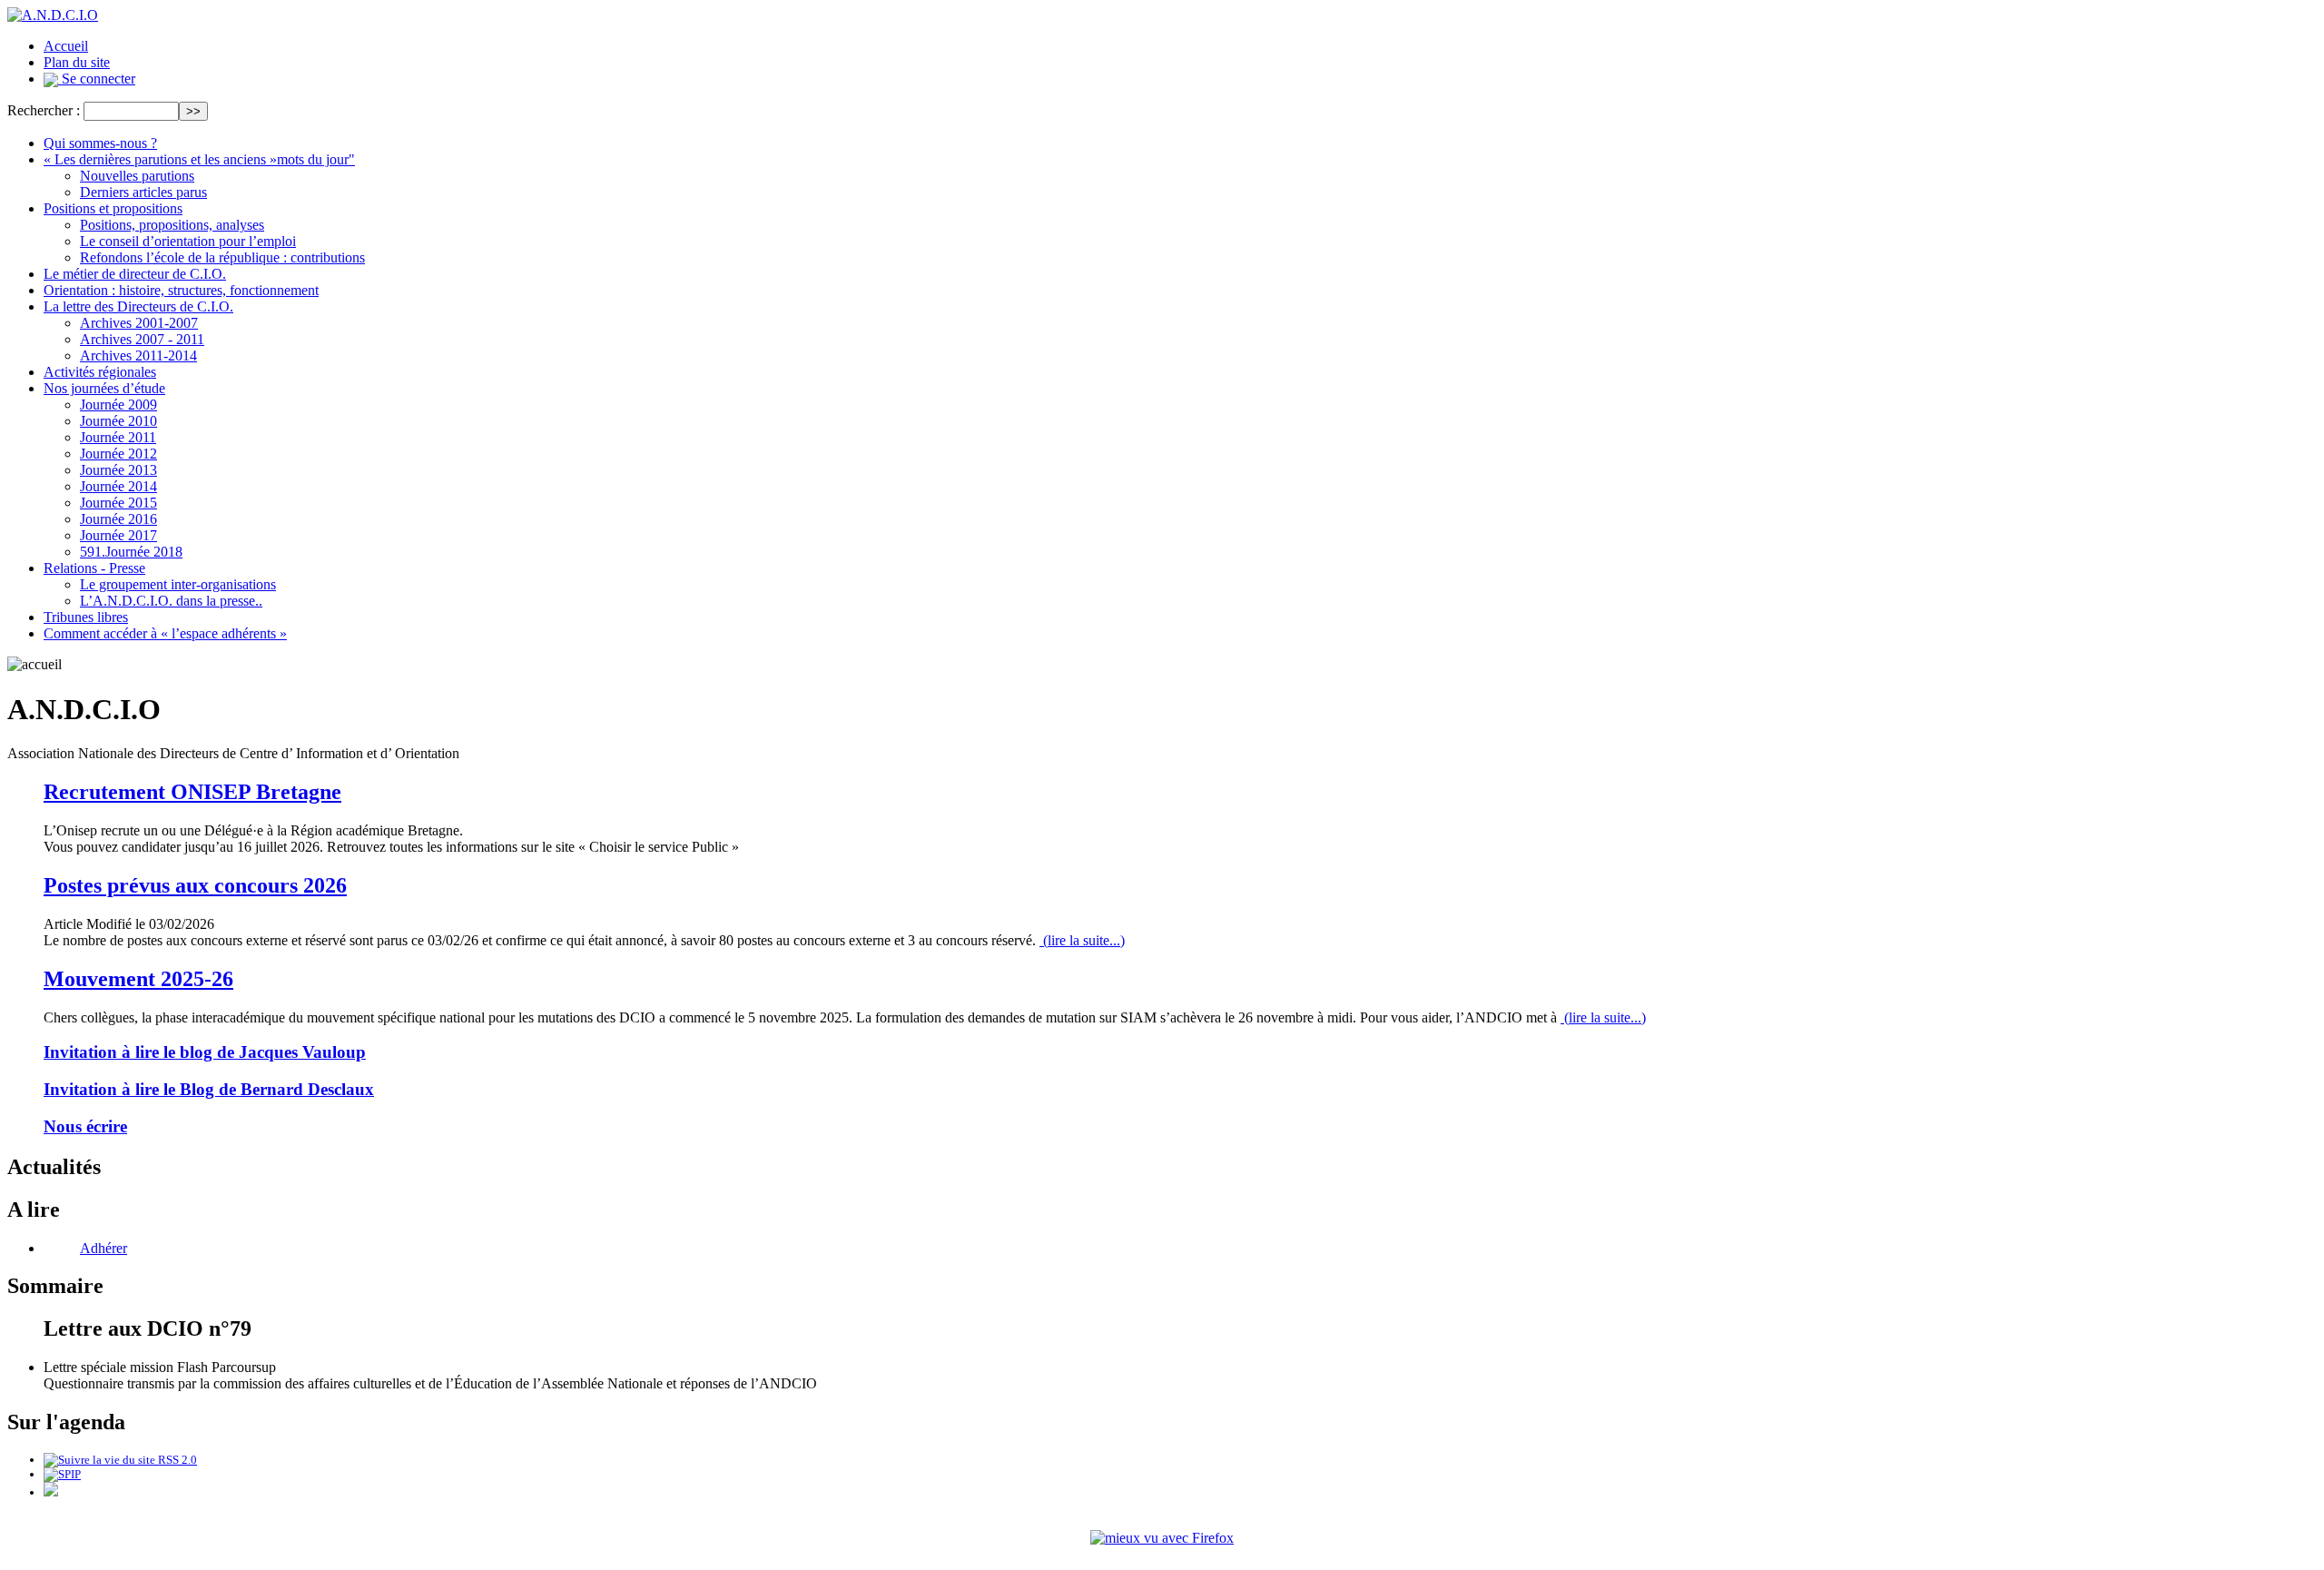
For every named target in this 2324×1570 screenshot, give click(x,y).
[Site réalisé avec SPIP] (62, 1474)
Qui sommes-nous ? (100, 143)
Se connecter (97, 79)
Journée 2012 (118, 454)
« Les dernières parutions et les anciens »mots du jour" (199, 159)
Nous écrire (85, 1126)
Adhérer (103, 1248)
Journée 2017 (118, 535)
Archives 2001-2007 (139, 323)
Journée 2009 (118, 405)
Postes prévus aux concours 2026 (195, 885)
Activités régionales (100, 372)
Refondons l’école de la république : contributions (222, 257)
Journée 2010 (118, 421)
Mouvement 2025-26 (138, 979)
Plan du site (77, 62)
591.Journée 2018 (131, 552)
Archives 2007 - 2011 (142, 339)
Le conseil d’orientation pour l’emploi (188, 241)
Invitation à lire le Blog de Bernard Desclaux (209, 1089)
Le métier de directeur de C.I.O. (135, 274)
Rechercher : (44, 110)
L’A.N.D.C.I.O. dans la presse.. (171, 601)
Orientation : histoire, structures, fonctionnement (181, 290)
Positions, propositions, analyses (172, 225)
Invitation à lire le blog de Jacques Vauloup (205, 1052)
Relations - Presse (94, 568)
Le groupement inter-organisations (178, 584)
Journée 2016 (118, 519)
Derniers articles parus (143, 192)
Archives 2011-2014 (138, 355)
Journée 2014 (118, 486)
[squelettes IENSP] (51, 1492)
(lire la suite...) (1082, 940)
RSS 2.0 (176, 1460)
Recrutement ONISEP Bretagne (192, 792)
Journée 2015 (118, 503)
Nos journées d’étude (104, 388)
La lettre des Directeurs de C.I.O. (138, 306)
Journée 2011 (118, 437)
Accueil (66, 46)
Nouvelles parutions (137, 176)
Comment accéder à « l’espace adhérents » (165, 633)
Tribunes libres (86, 617)
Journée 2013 (118, 470)
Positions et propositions (113, 208)
